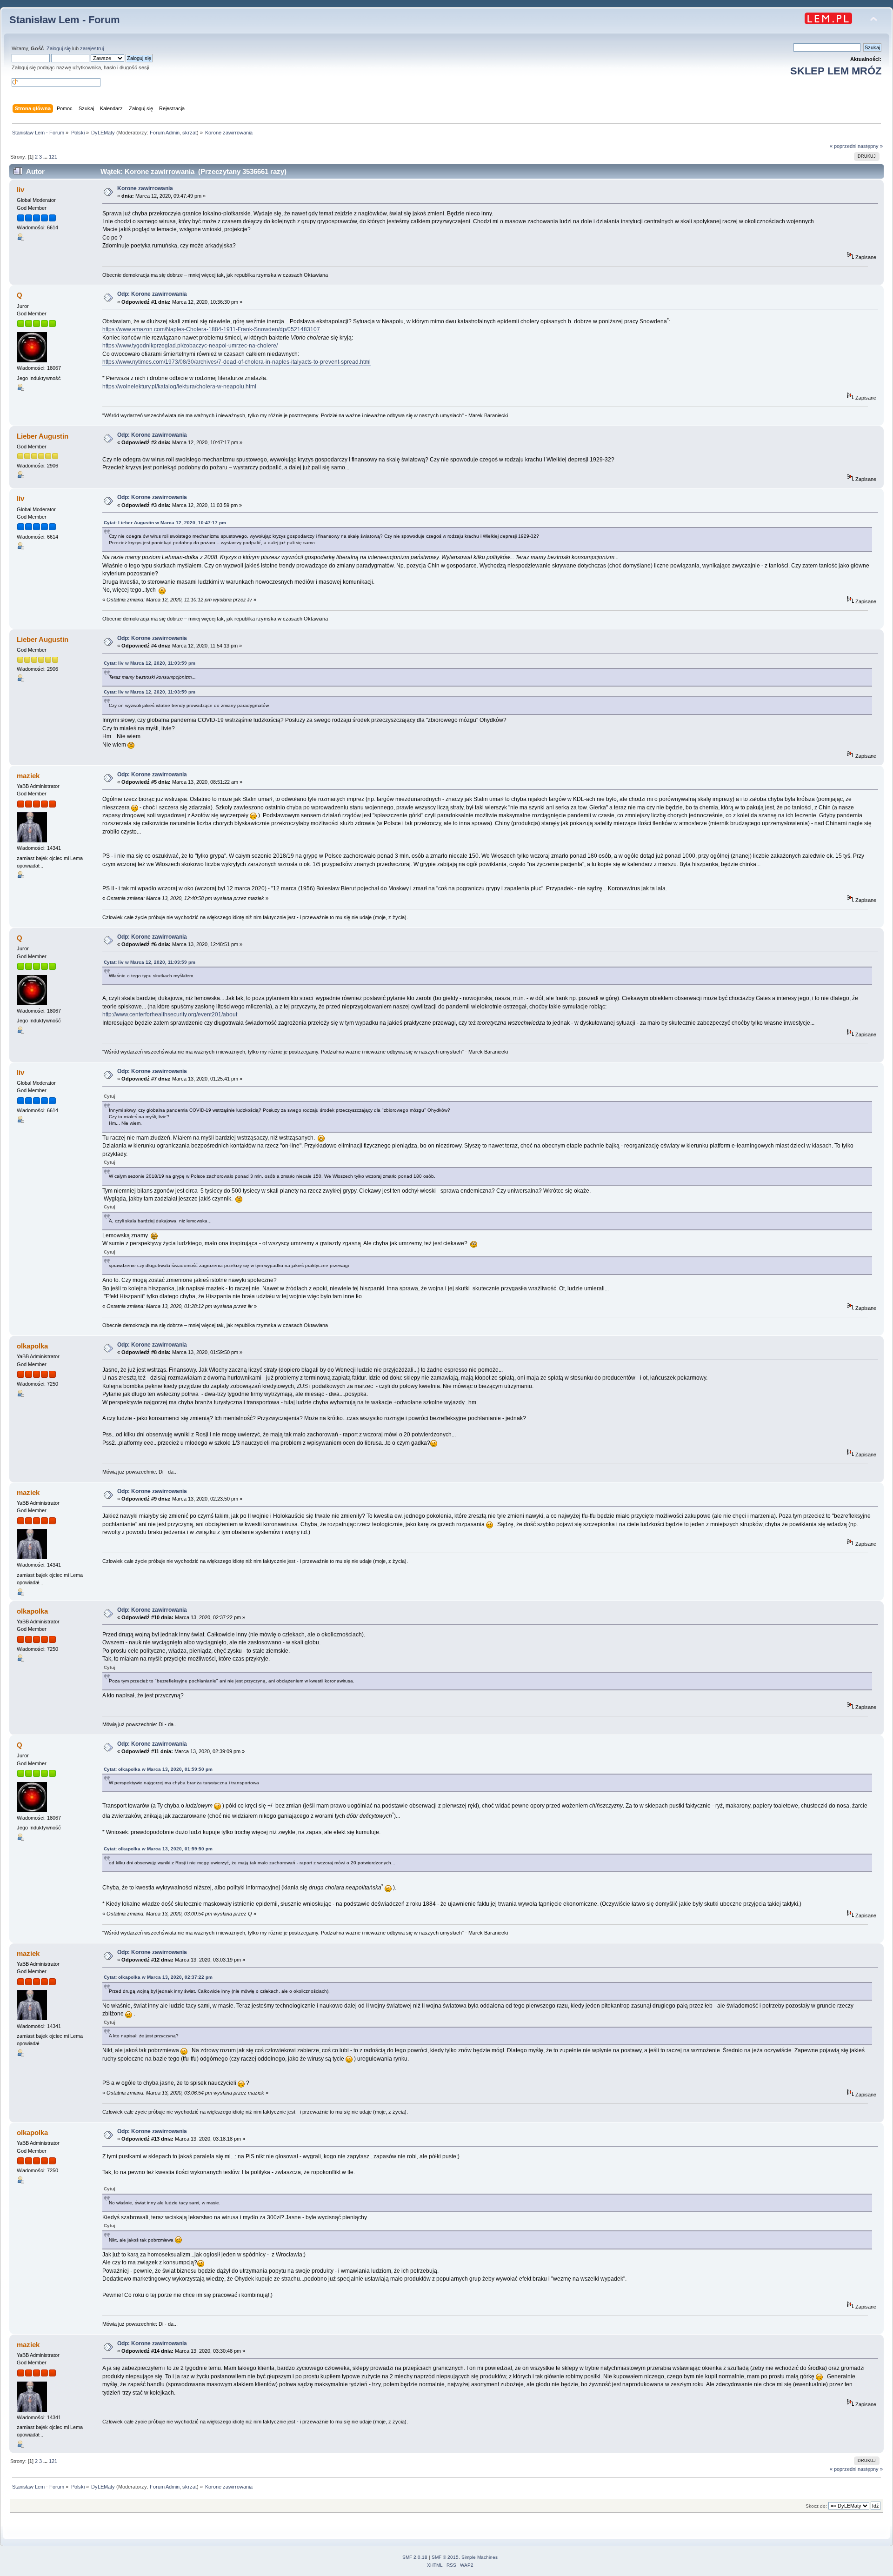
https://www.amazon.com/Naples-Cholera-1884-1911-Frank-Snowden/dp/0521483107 (211, 329)
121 (53, 157)
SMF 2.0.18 (415, 2557)
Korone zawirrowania (145, 188)
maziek (28, 776)
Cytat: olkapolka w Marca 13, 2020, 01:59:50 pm (158, 1769)
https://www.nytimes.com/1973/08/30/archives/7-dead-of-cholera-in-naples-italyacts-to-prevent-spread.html (237, 362)
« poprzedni (843, 146)
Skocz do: (816, 2506)
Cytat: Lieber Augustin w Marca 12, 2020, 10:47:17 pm (165, 523)
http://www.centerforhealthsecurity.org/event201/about (170, 1014)
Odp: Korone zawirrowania (152, 294)
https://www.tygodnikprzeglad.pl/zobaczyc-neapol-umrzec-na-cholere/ (190, 346)
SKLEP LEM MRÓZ (836, 71)
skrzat (190, 133)
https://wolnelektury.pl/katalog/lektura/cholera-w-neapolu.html (179, 387)
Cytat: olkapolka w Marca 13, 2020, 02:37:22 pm (158, 1977)
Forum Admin (165, 133)
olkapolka (32, 1346)
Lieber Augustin (43, 436)
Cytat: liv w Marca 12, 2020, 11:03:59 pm (150, 663)
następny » (870, 146)
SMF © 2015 (445, 2557)
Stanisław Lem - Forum (65, 20)
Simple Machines (480, 2557)
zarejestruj (92, 48)
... (46, 157)
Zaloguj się (59, 48)
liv (20, 190)
